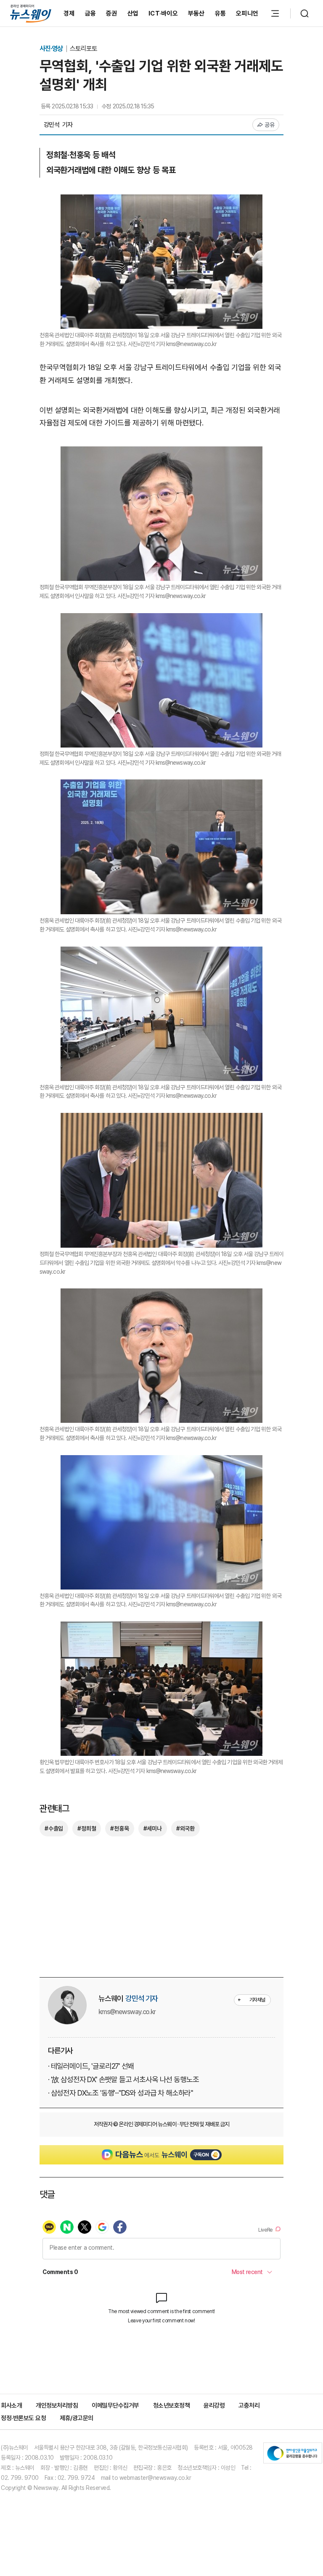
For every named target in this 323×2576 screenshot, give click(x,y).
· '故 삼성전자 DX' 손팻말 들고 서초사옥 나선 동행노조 (123, 2079)
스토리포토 (83, 49)
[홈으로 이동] (31, 13)
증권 (112, 13)
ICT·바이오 (163, 13)
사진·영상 (52, 49)
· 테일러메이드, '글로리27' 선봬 (91, 2066)
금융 (91, 13)
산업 (133, 13)
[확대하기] (161, 201)
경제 (69, 13)
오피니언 (247, 13)
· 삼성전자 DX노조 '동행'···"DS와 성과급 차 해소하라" (120, 2093)
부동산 (196, 13)
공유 (270, 125)
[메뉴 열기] (275, 13)
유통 (221, 13)
